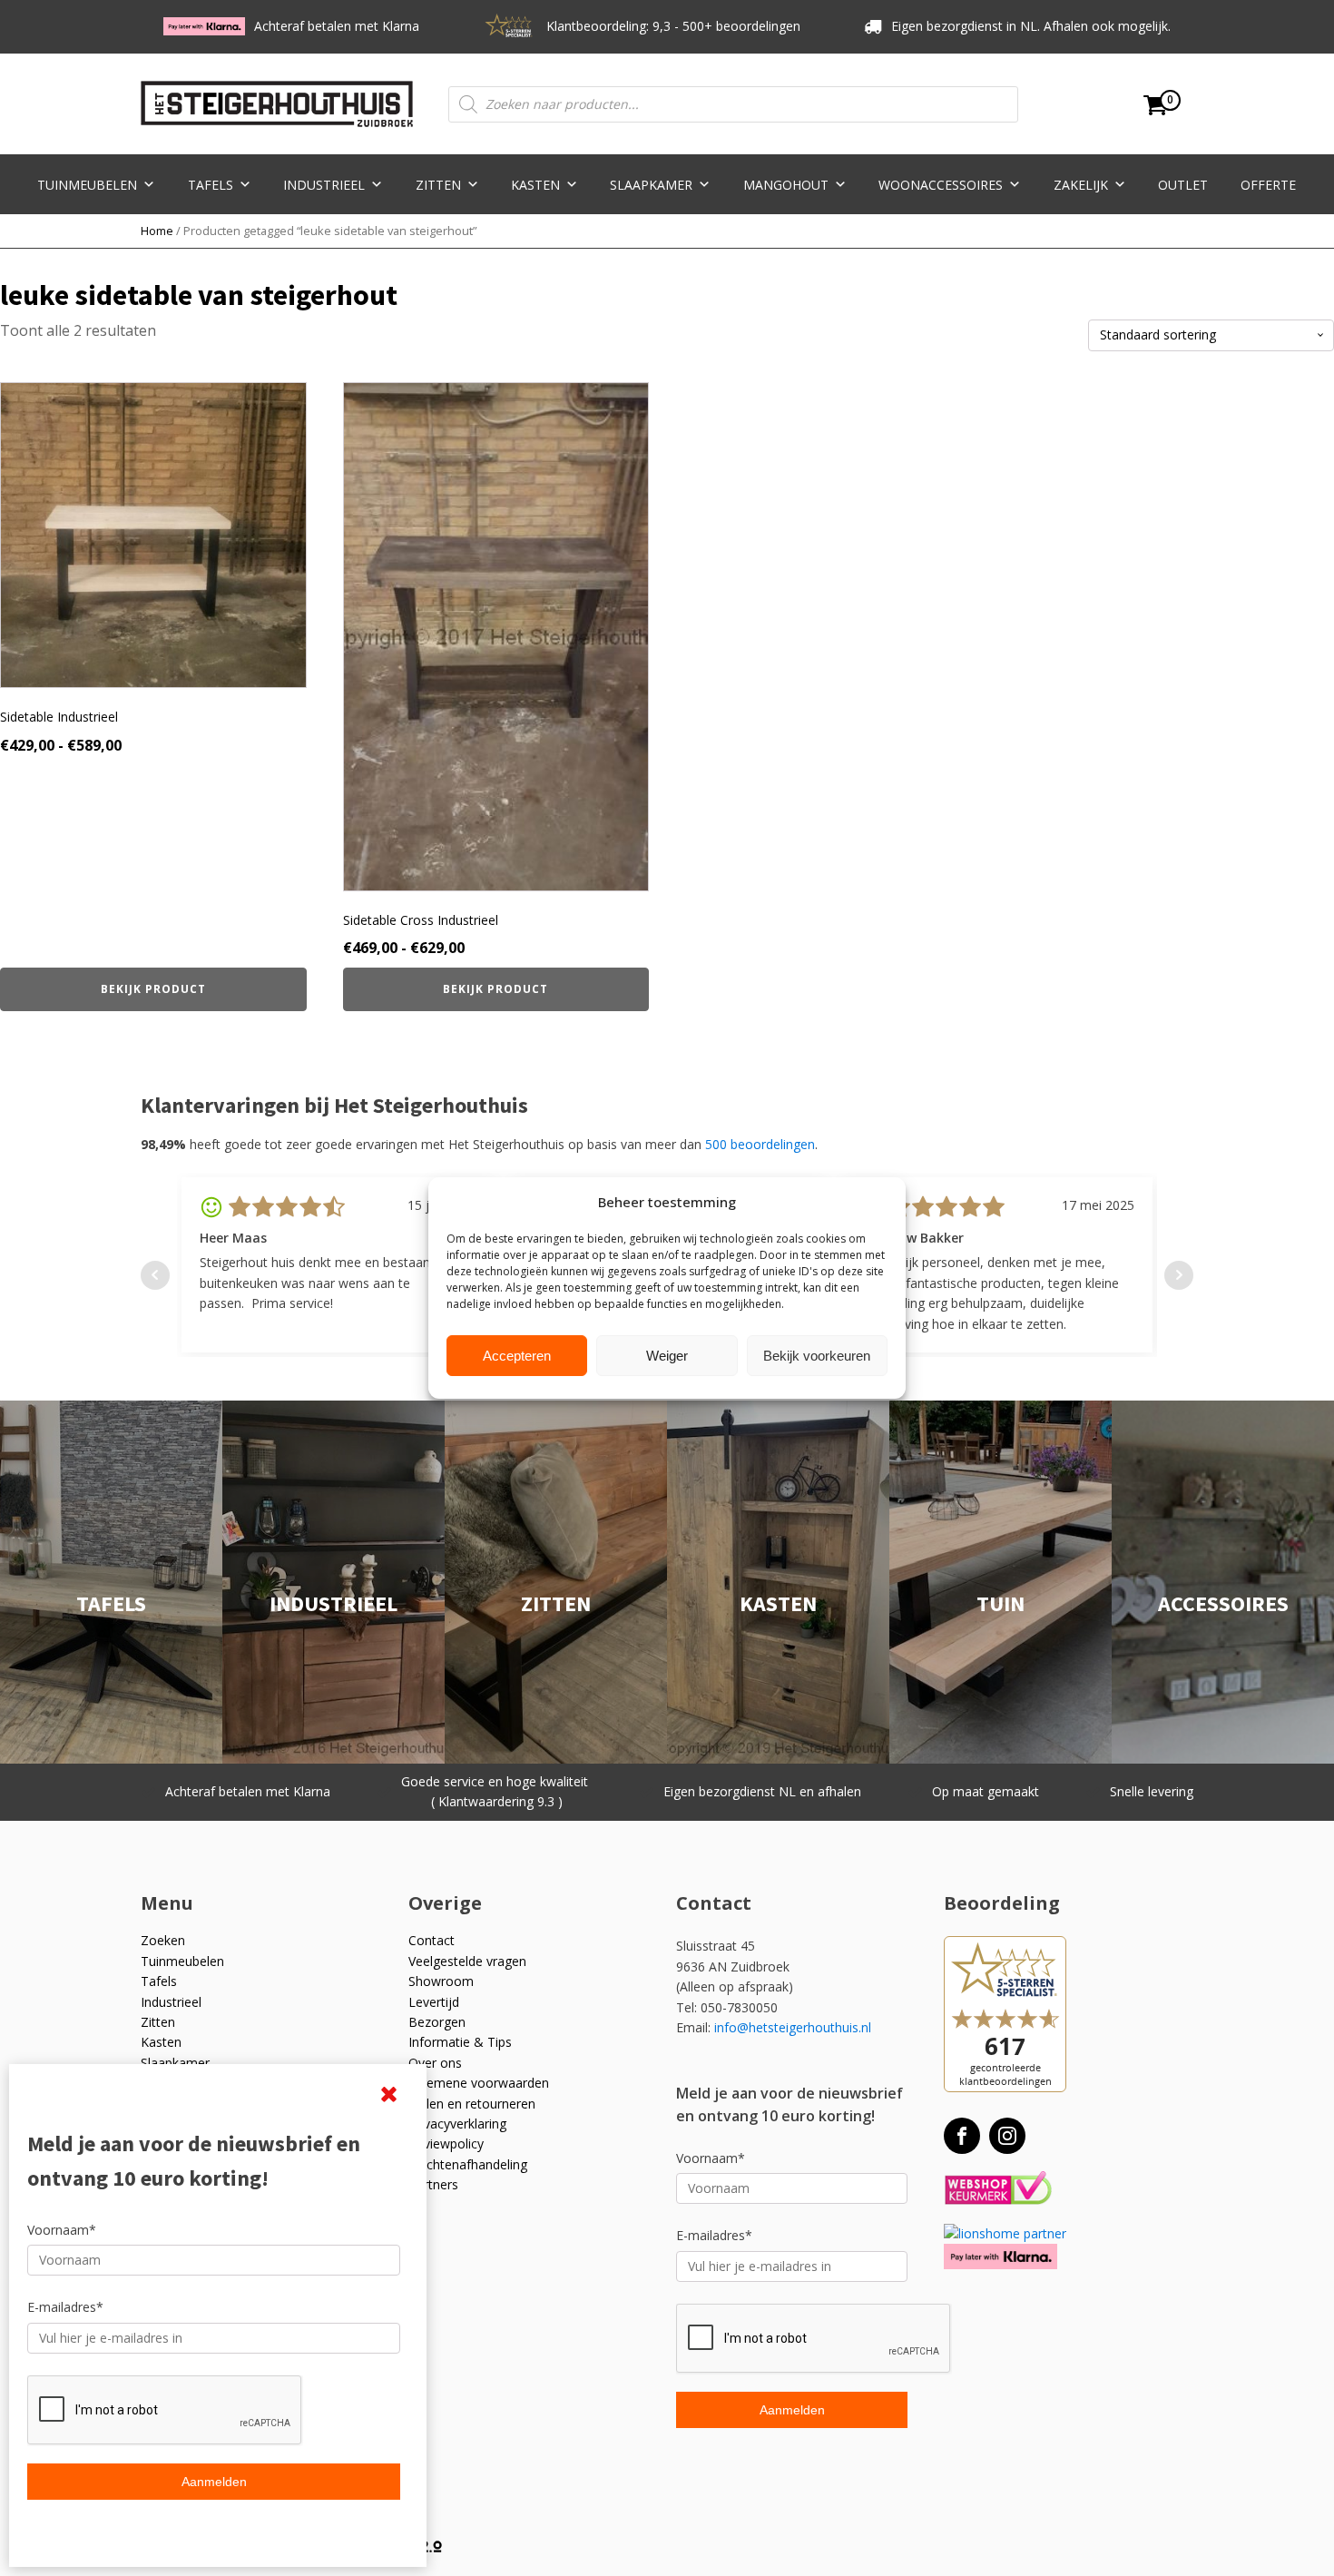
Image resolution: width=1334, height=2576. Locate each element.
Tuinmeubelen (87, 185)
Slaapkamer (651, 185)
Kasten (535, 185)
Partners (433, 2184)
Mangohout (786, 185)
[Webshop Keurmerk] (998, 2189)
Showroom (441, 1981)
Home (157, 231)
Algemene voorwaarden (479, 2083)
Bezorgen (437, 2022)
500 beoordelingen (760, 1144)
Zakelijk (1081, 185)
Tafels (211, 185)
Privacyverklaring (457, 2124)
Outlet (1183, 185)
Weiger (667, 1356)
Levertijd (434, 2002)
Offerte (1268, 185)
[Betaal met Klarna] (1000, 2256)
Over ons (435, 2063)
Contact (432, 1940)
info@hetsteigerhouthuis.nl (793, 2027)
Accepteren (517, 1356)
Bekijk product (153, 989)
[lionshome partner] (1005, 2233)
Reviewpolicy (446, 2143)
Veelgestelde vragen (467, 1961)
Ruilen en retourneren (472, 2104)
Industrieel (324, 185)
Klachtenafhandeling (468, 2164)
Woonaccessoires (941, 185)
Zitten (438, 185)
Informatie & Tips (460, 2042)
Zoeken (163, 1940)
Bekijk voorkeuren (817, 1356)
